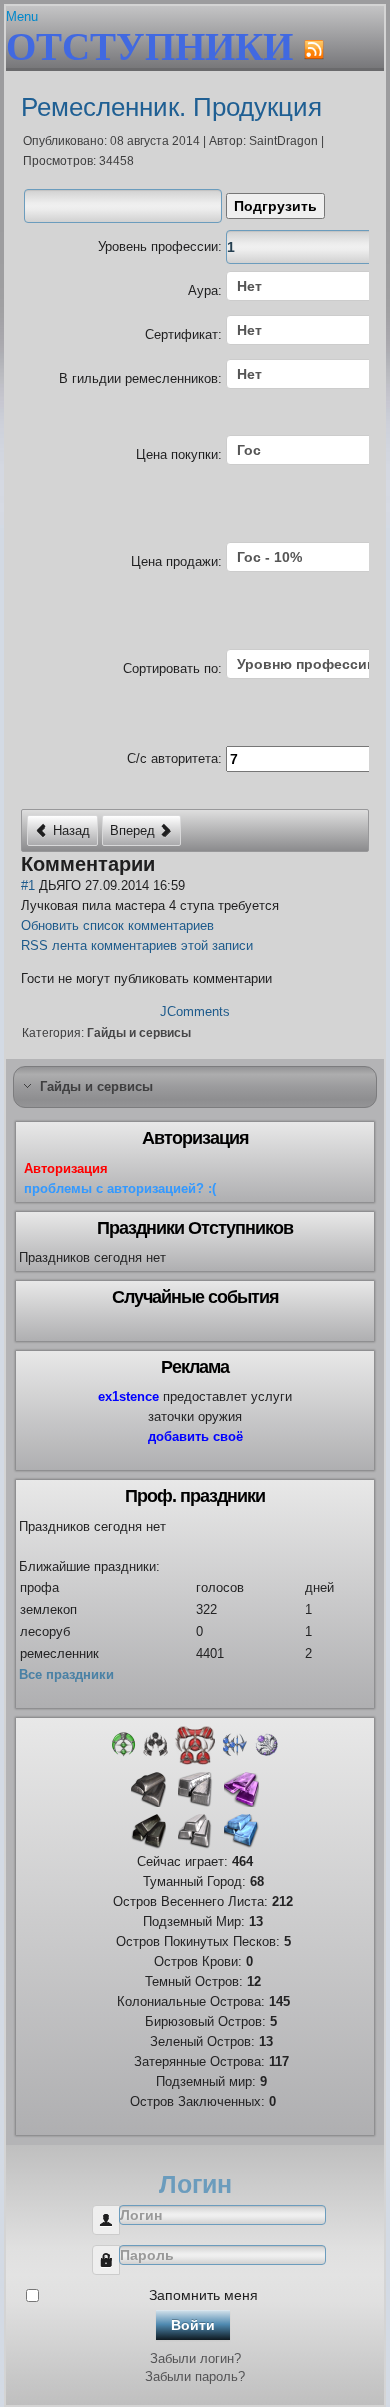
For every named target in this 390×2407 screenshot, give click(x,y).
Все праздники (66, 1674)
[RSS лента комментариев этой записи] (164, 864)
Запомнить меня (203, 2295)
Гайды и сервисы (139, 1033)
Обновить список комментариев (117, 925)
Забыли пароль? (195, 2376)
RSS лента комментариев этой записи (137, 945)
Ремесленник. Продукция (171, 107)
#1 (28, 885)
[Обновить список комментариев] (170, 864)
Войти (193, 2325)
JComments (195, 1011)
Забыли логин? (195, 2358)
